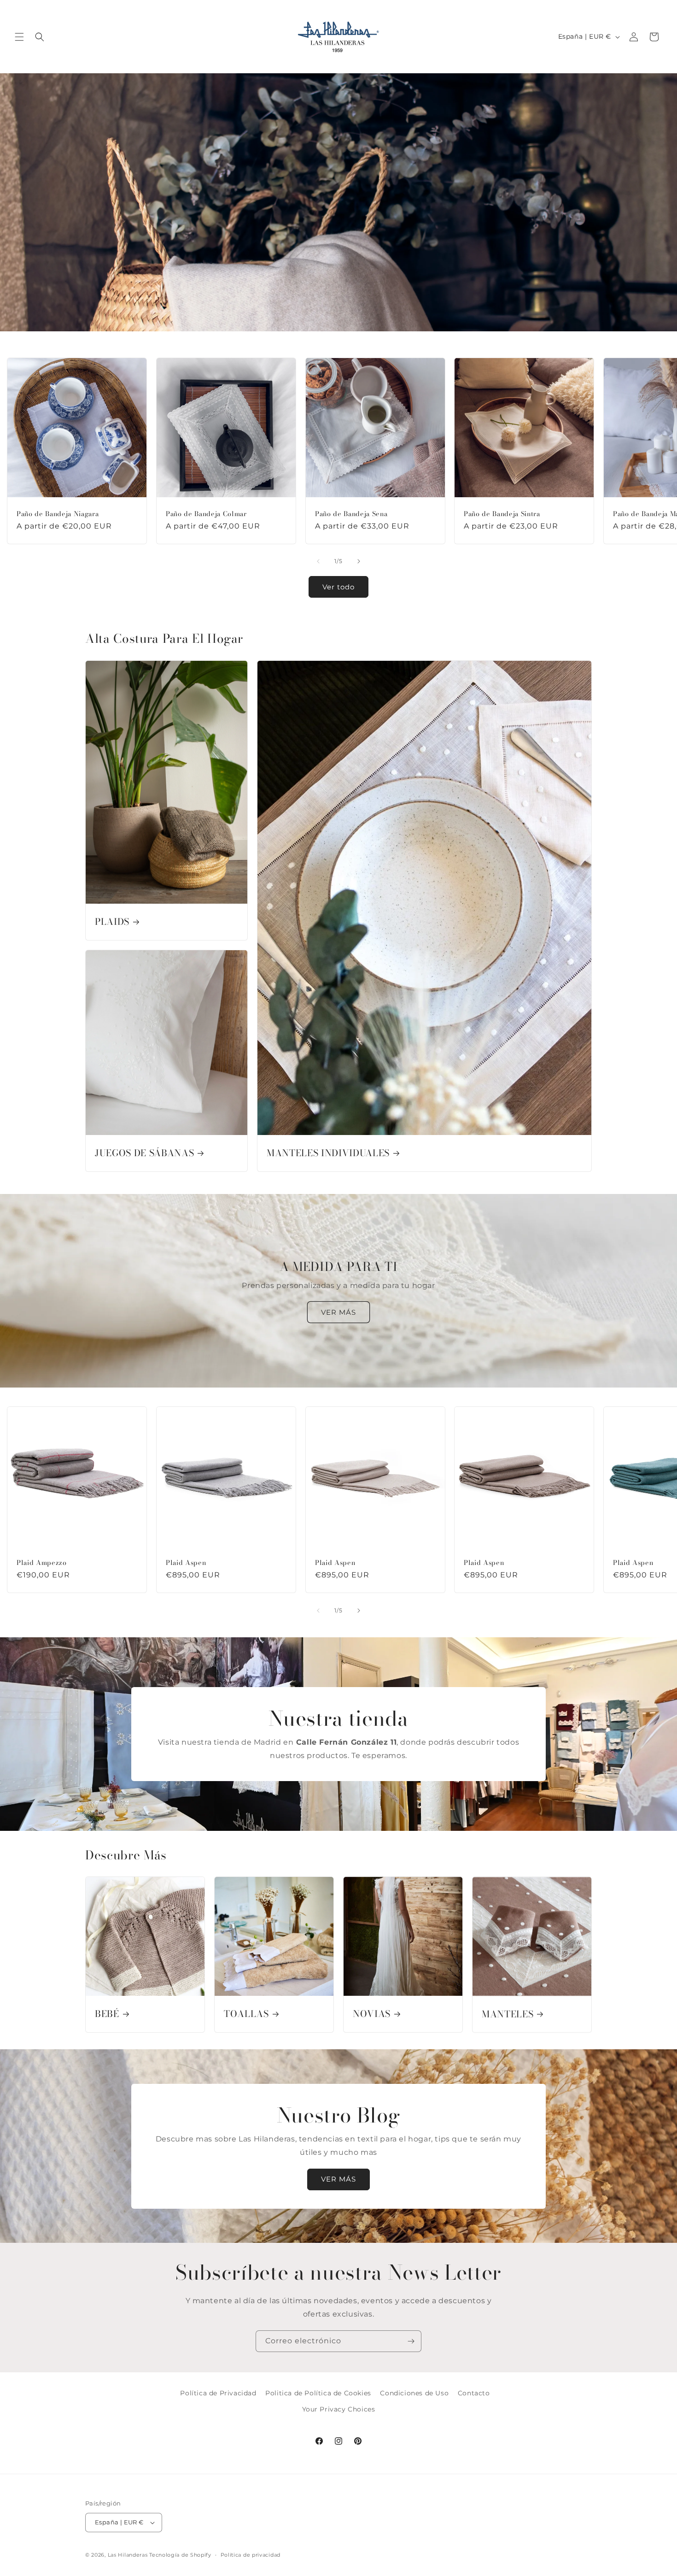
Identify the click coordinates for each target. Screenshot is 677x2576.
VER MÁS (338, 1312)
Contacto (474, 2393)
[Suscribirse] (411, 2341)
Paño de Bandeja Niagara (58, 514)
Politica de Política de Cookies (318, 2393)
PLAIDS (112, 922)
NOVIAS (372, 2014)
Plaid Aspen (186, 1563)
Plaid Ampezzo (42, 1563)
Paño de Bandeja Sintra (502, 514)
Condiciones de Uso (414, 2393)
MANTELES (508, 2014)
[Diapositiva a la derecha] (359, 561)
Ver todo (338, 587)
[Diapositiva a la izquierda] (318, 561)
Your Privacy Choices (339, 2409)
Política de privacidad (251, 2555)
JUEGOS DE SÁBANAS (144, 1153)
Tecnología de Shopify (180, 2555)
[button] (19, 37)
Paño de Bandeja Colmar (206, 514)
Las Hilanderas (128, 2555)
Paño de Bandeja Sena (351, 514)
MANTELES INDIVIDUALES (328, 1153)
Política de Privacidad (218, 2393)
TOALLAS (246, 2014)
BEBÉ (107, 2014)
